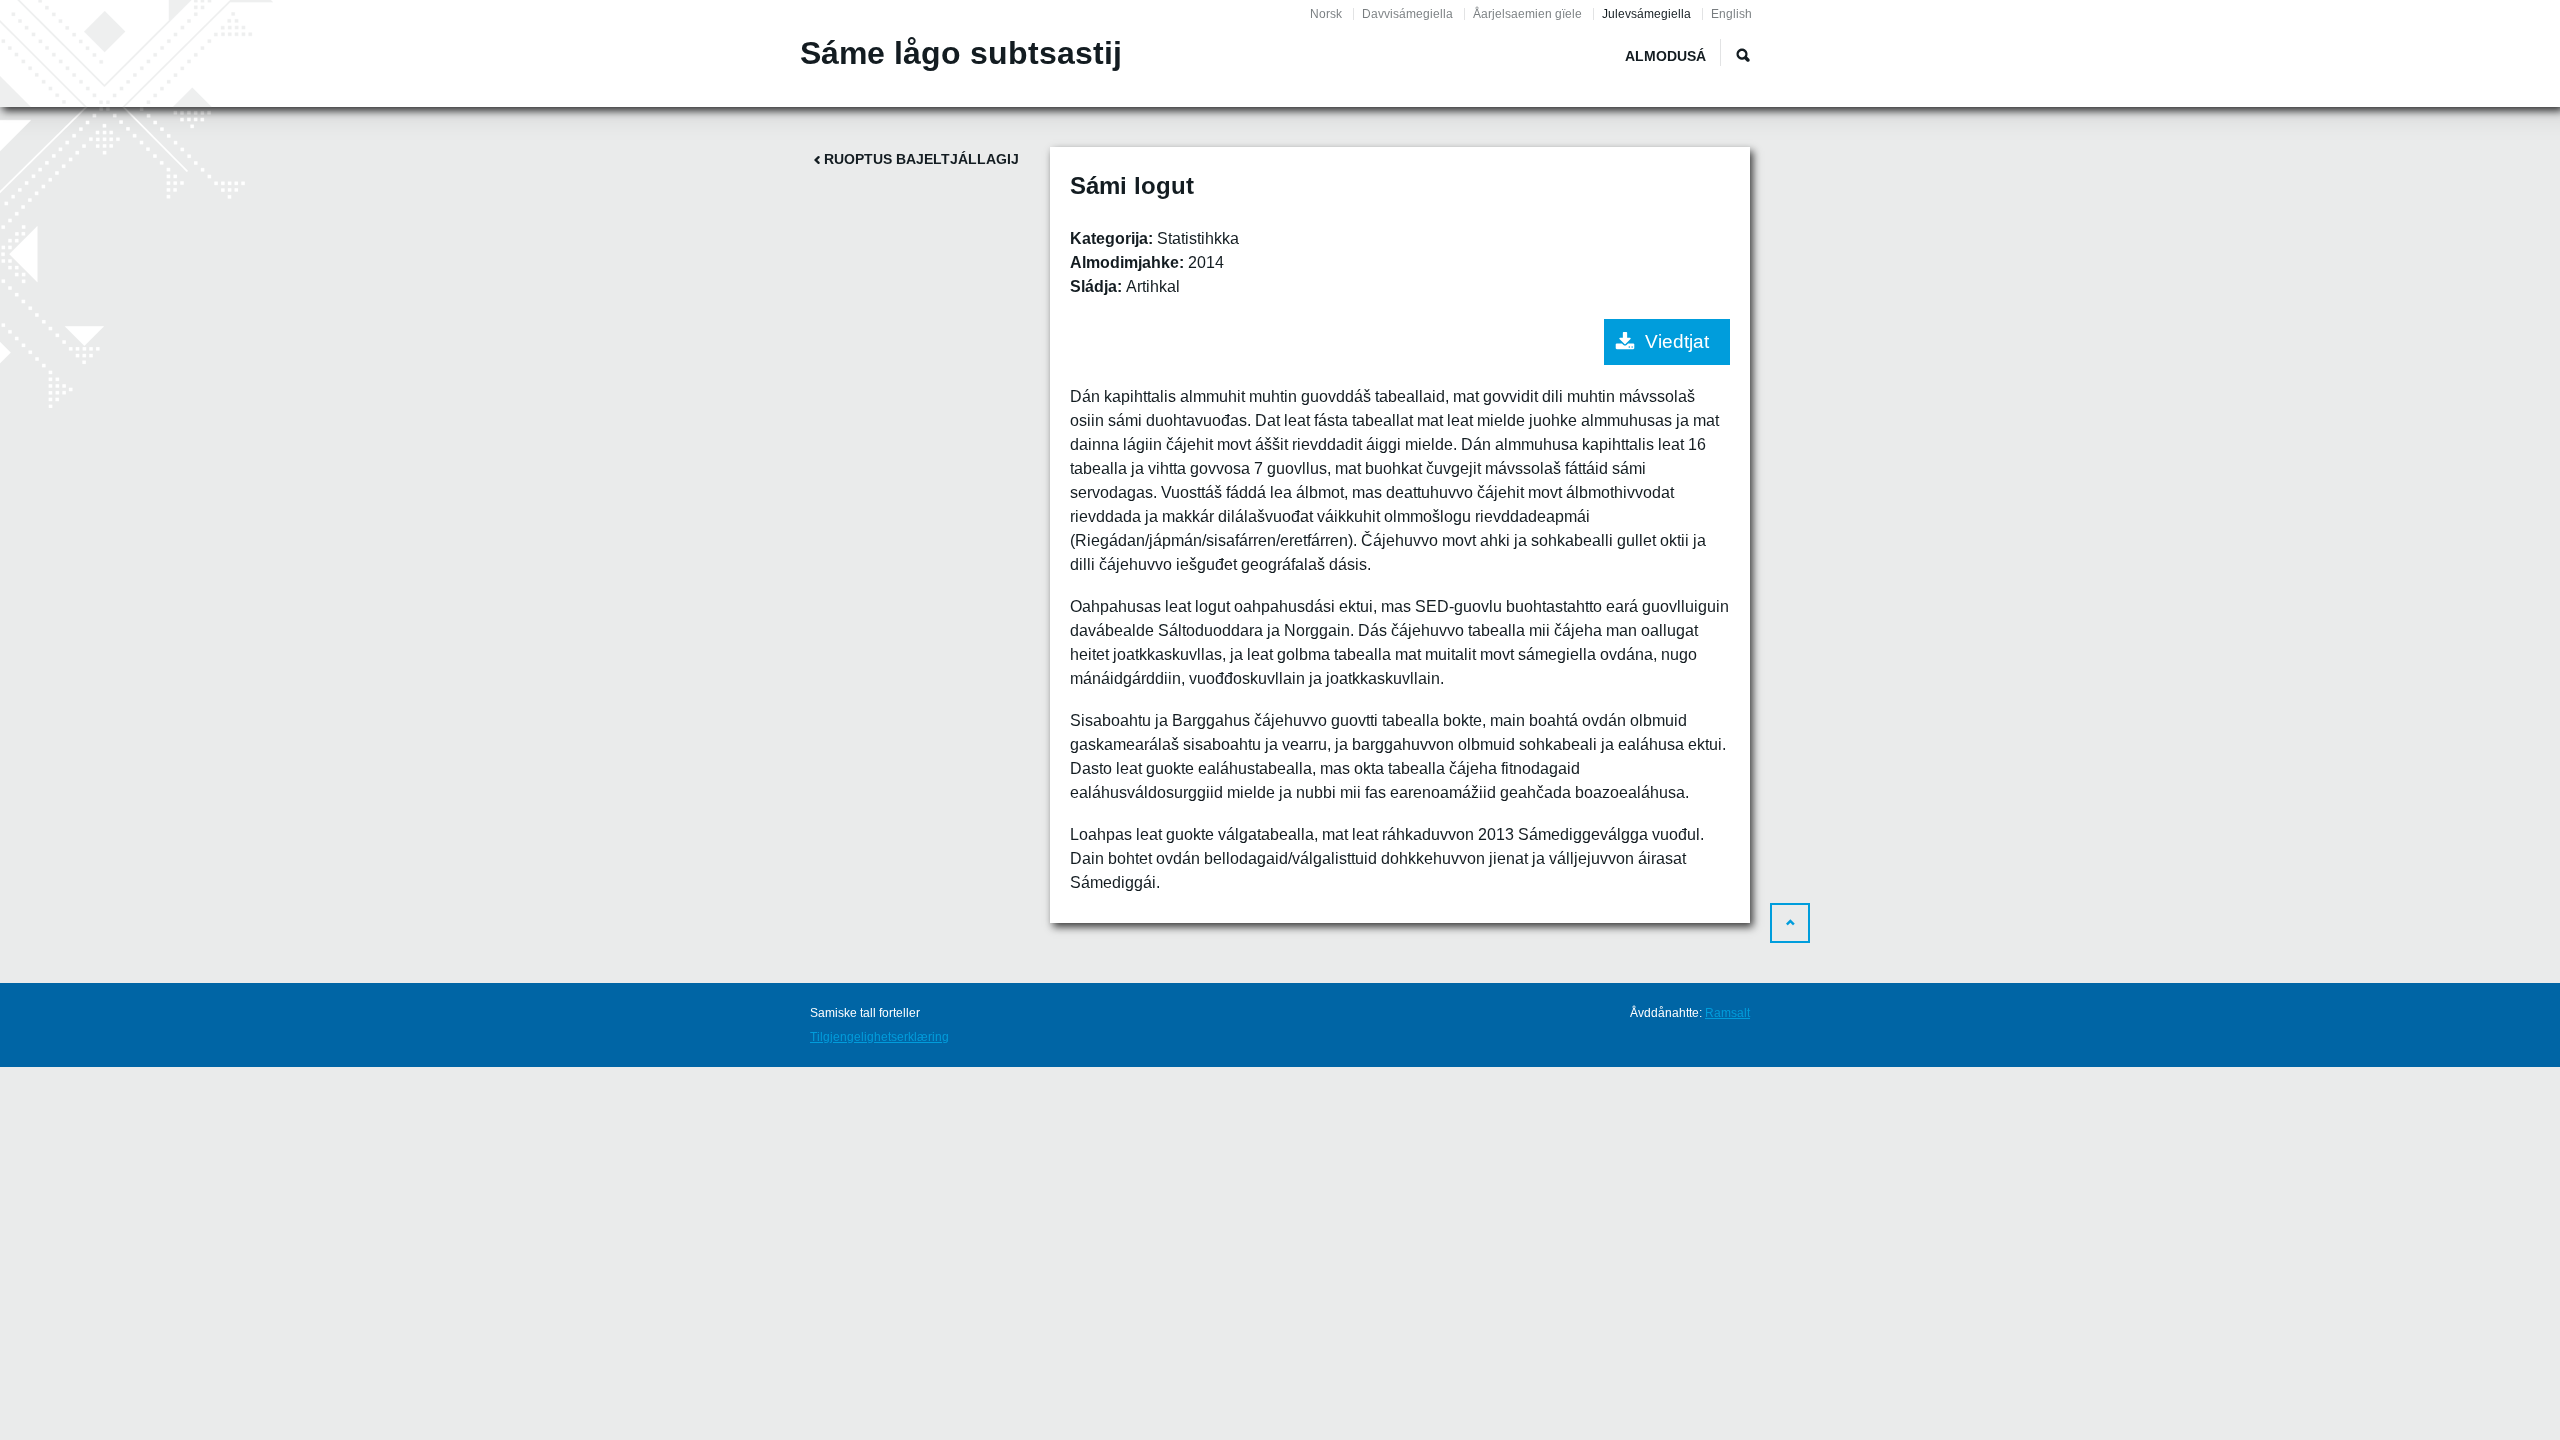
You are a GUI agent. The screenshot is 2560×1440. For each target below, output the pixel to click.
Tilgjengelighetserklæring (879, 1037)
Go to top (1790, 923)
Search (1743, 55)
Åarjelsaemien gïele (1527, 14)
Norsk (1326, 14)
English (1731, 14)
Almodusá (1665, 56)
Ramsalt (1727, 1013)
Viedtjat (1677, 341)
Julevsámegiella (1646, 14)
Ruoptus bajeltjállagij (921, 159)
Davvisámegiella (1407, 14)
